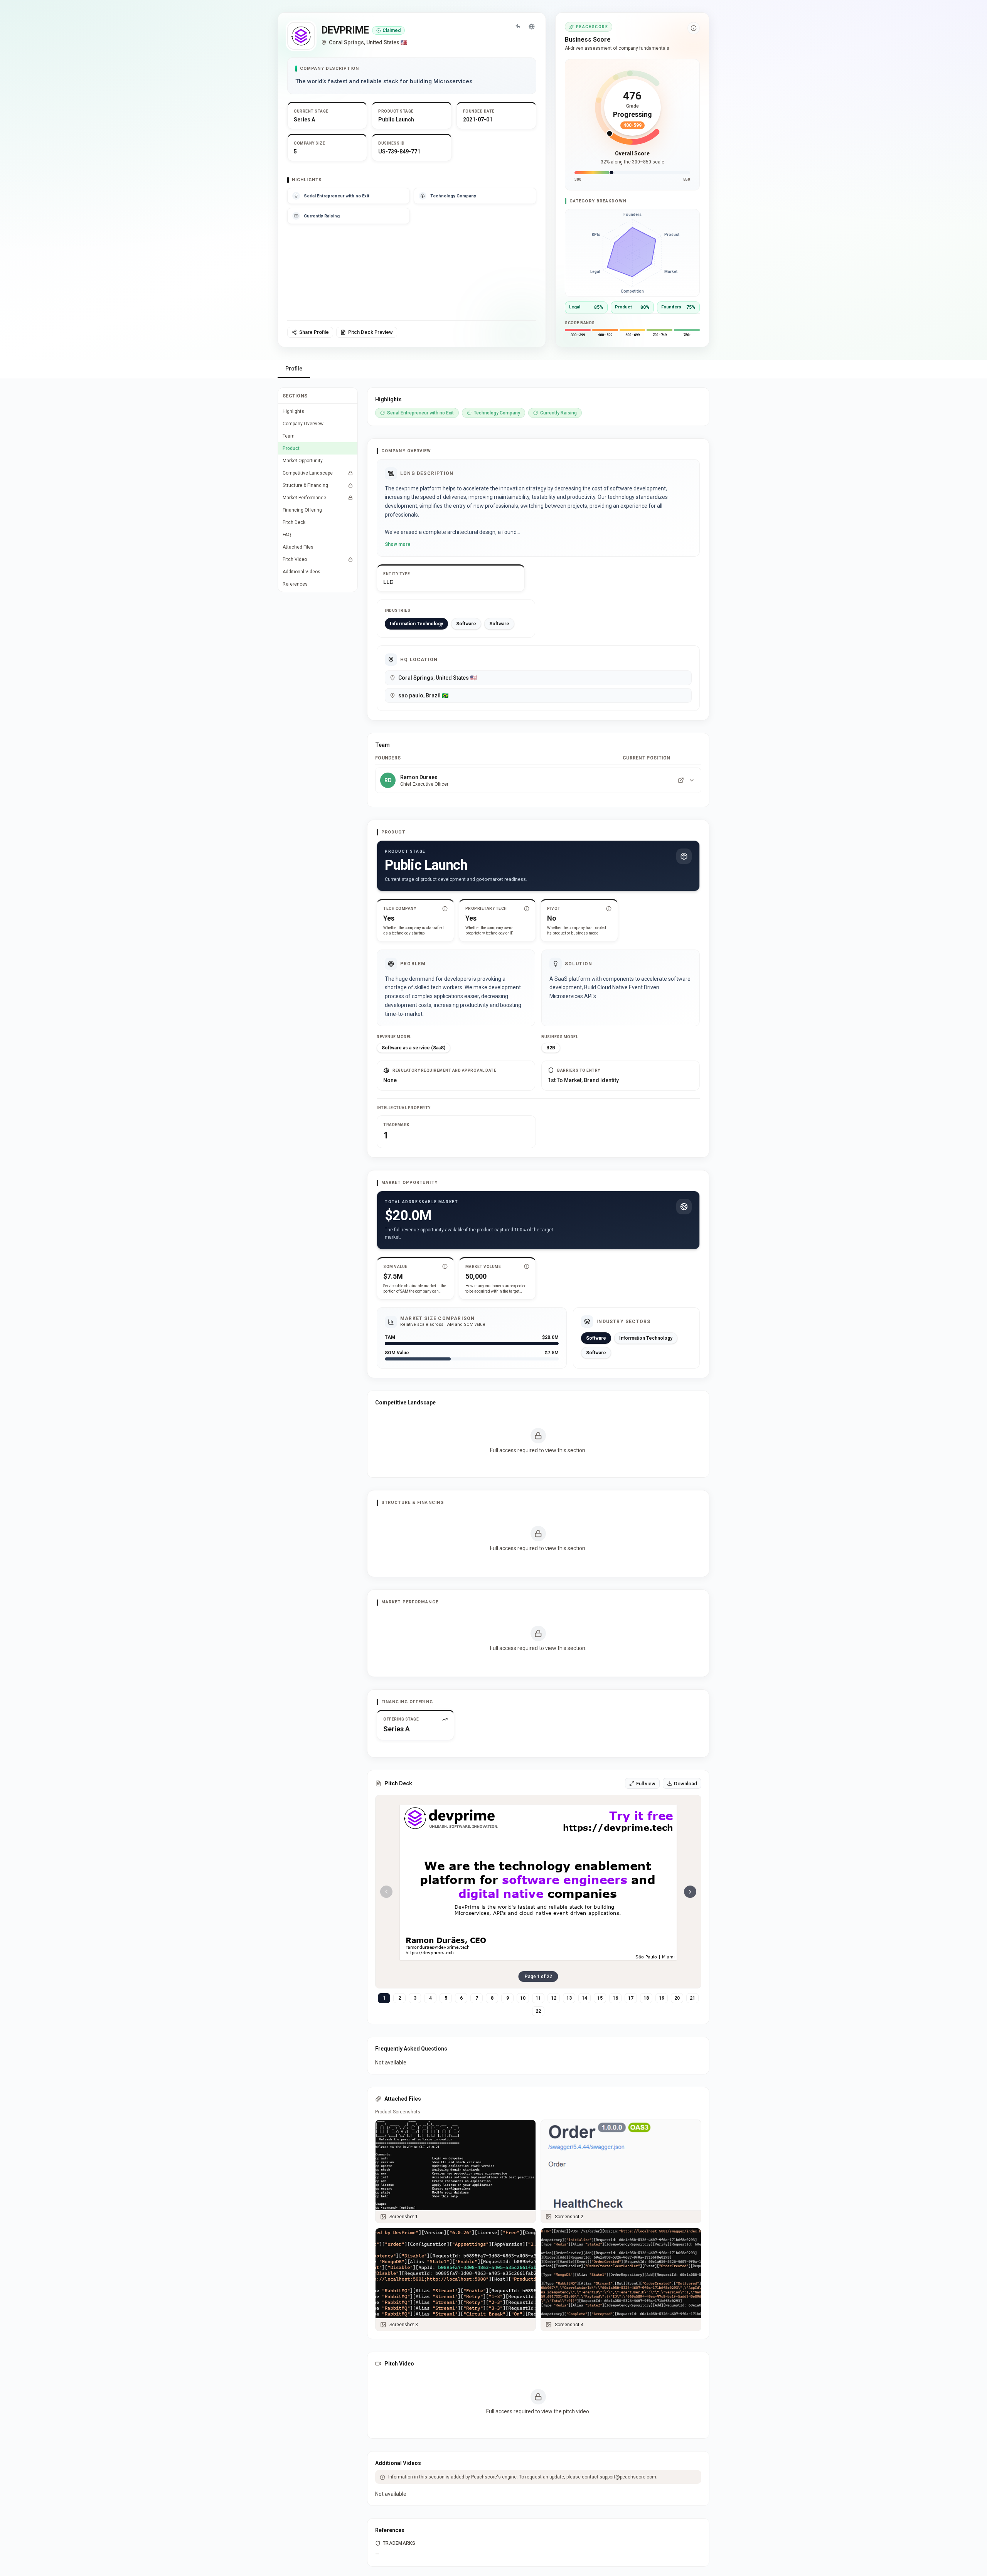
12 (554, 1998)
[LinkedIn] (681, 780)
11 (538, 1998)
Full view (646, 1784)
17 (631, 1998)
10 (523, 1998)
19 (662, 1998)
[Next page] (690, 1892)
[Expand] (692, 780)
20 (677, 1998)
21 (692, 1998)
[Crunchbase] (518, 27)
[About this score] (694, 28)
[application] (632, 253)
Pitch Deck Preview (371, 332)
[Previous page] (386, 1892)
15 (600, 1998)
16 (615, 1998)
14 (584, 1998)
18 (646, 1998)
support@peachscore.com (628, 2477)
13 (569, 1998)
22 (538, 2011)
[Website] (532, 27)
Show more (398, 544)
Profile (294, 369)
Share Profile (314, 332)
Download (686, 1784)
